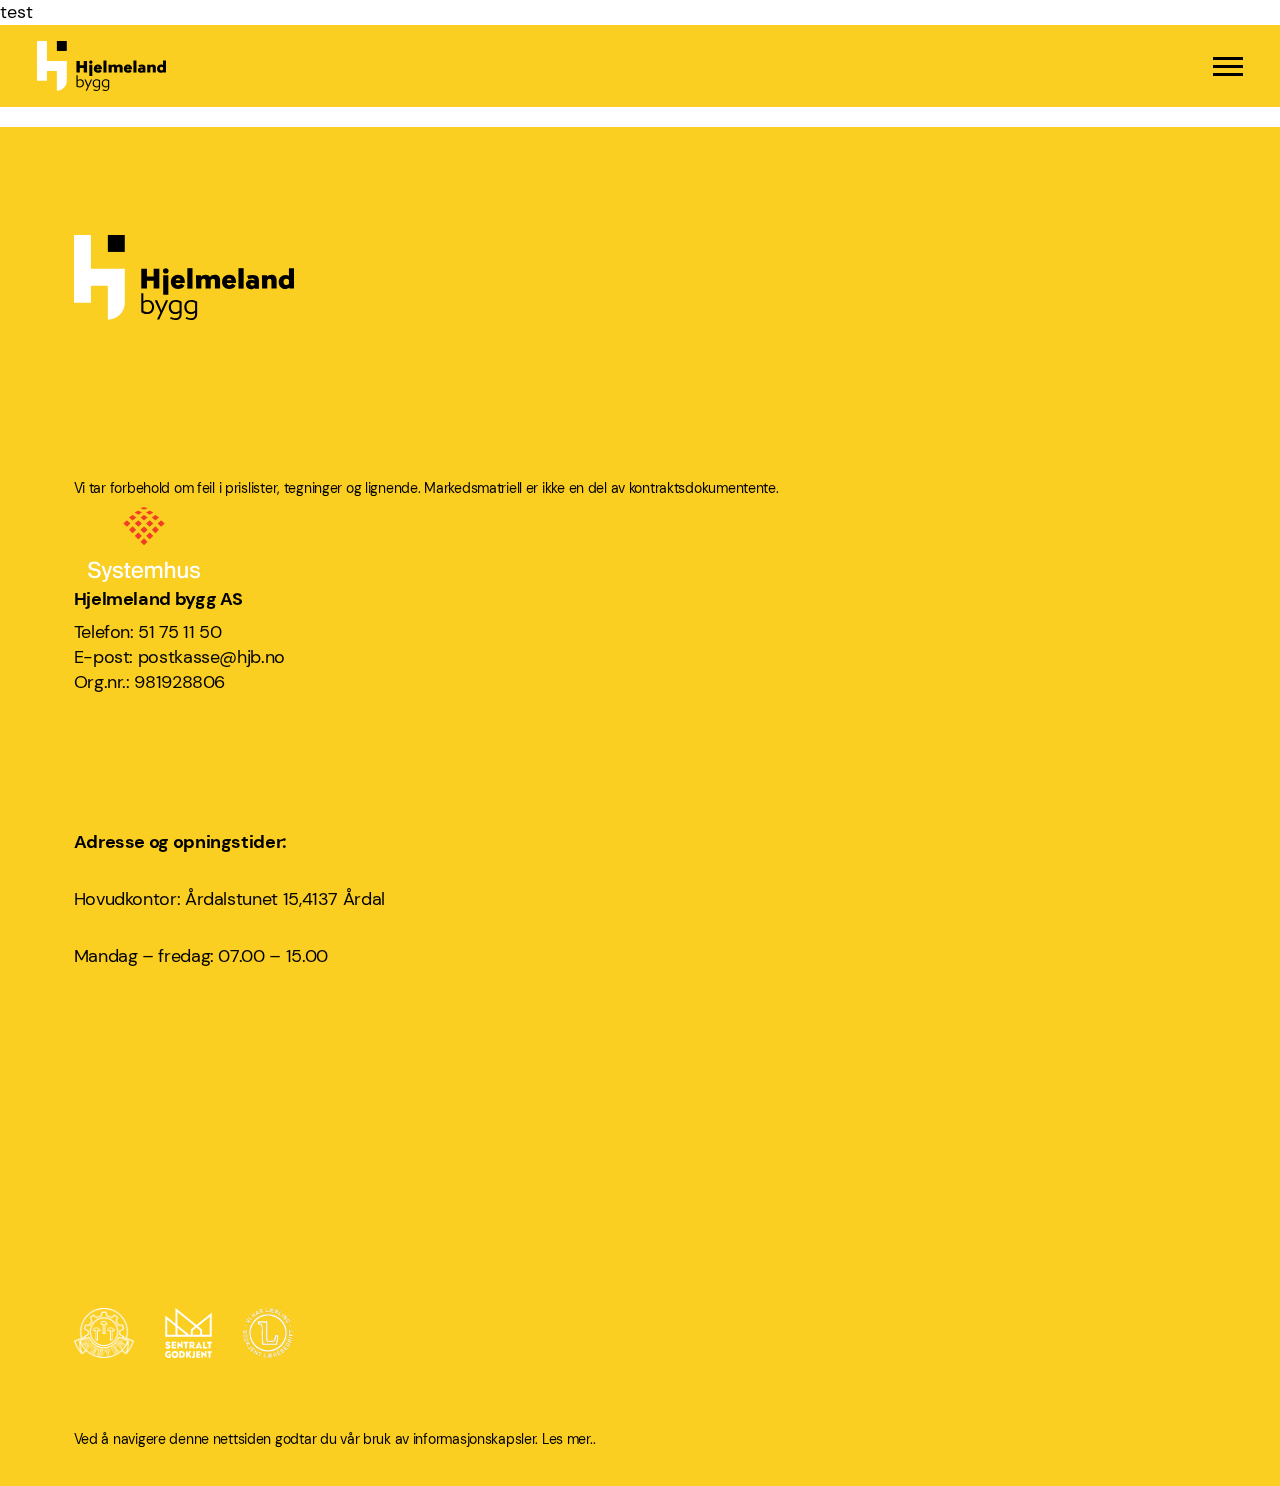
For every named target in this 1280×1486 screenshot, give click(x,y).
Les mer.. (568, 1439)
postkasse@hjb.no (211, 657)
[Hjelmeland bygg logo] (101, 66)
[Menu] (1228, 66)
